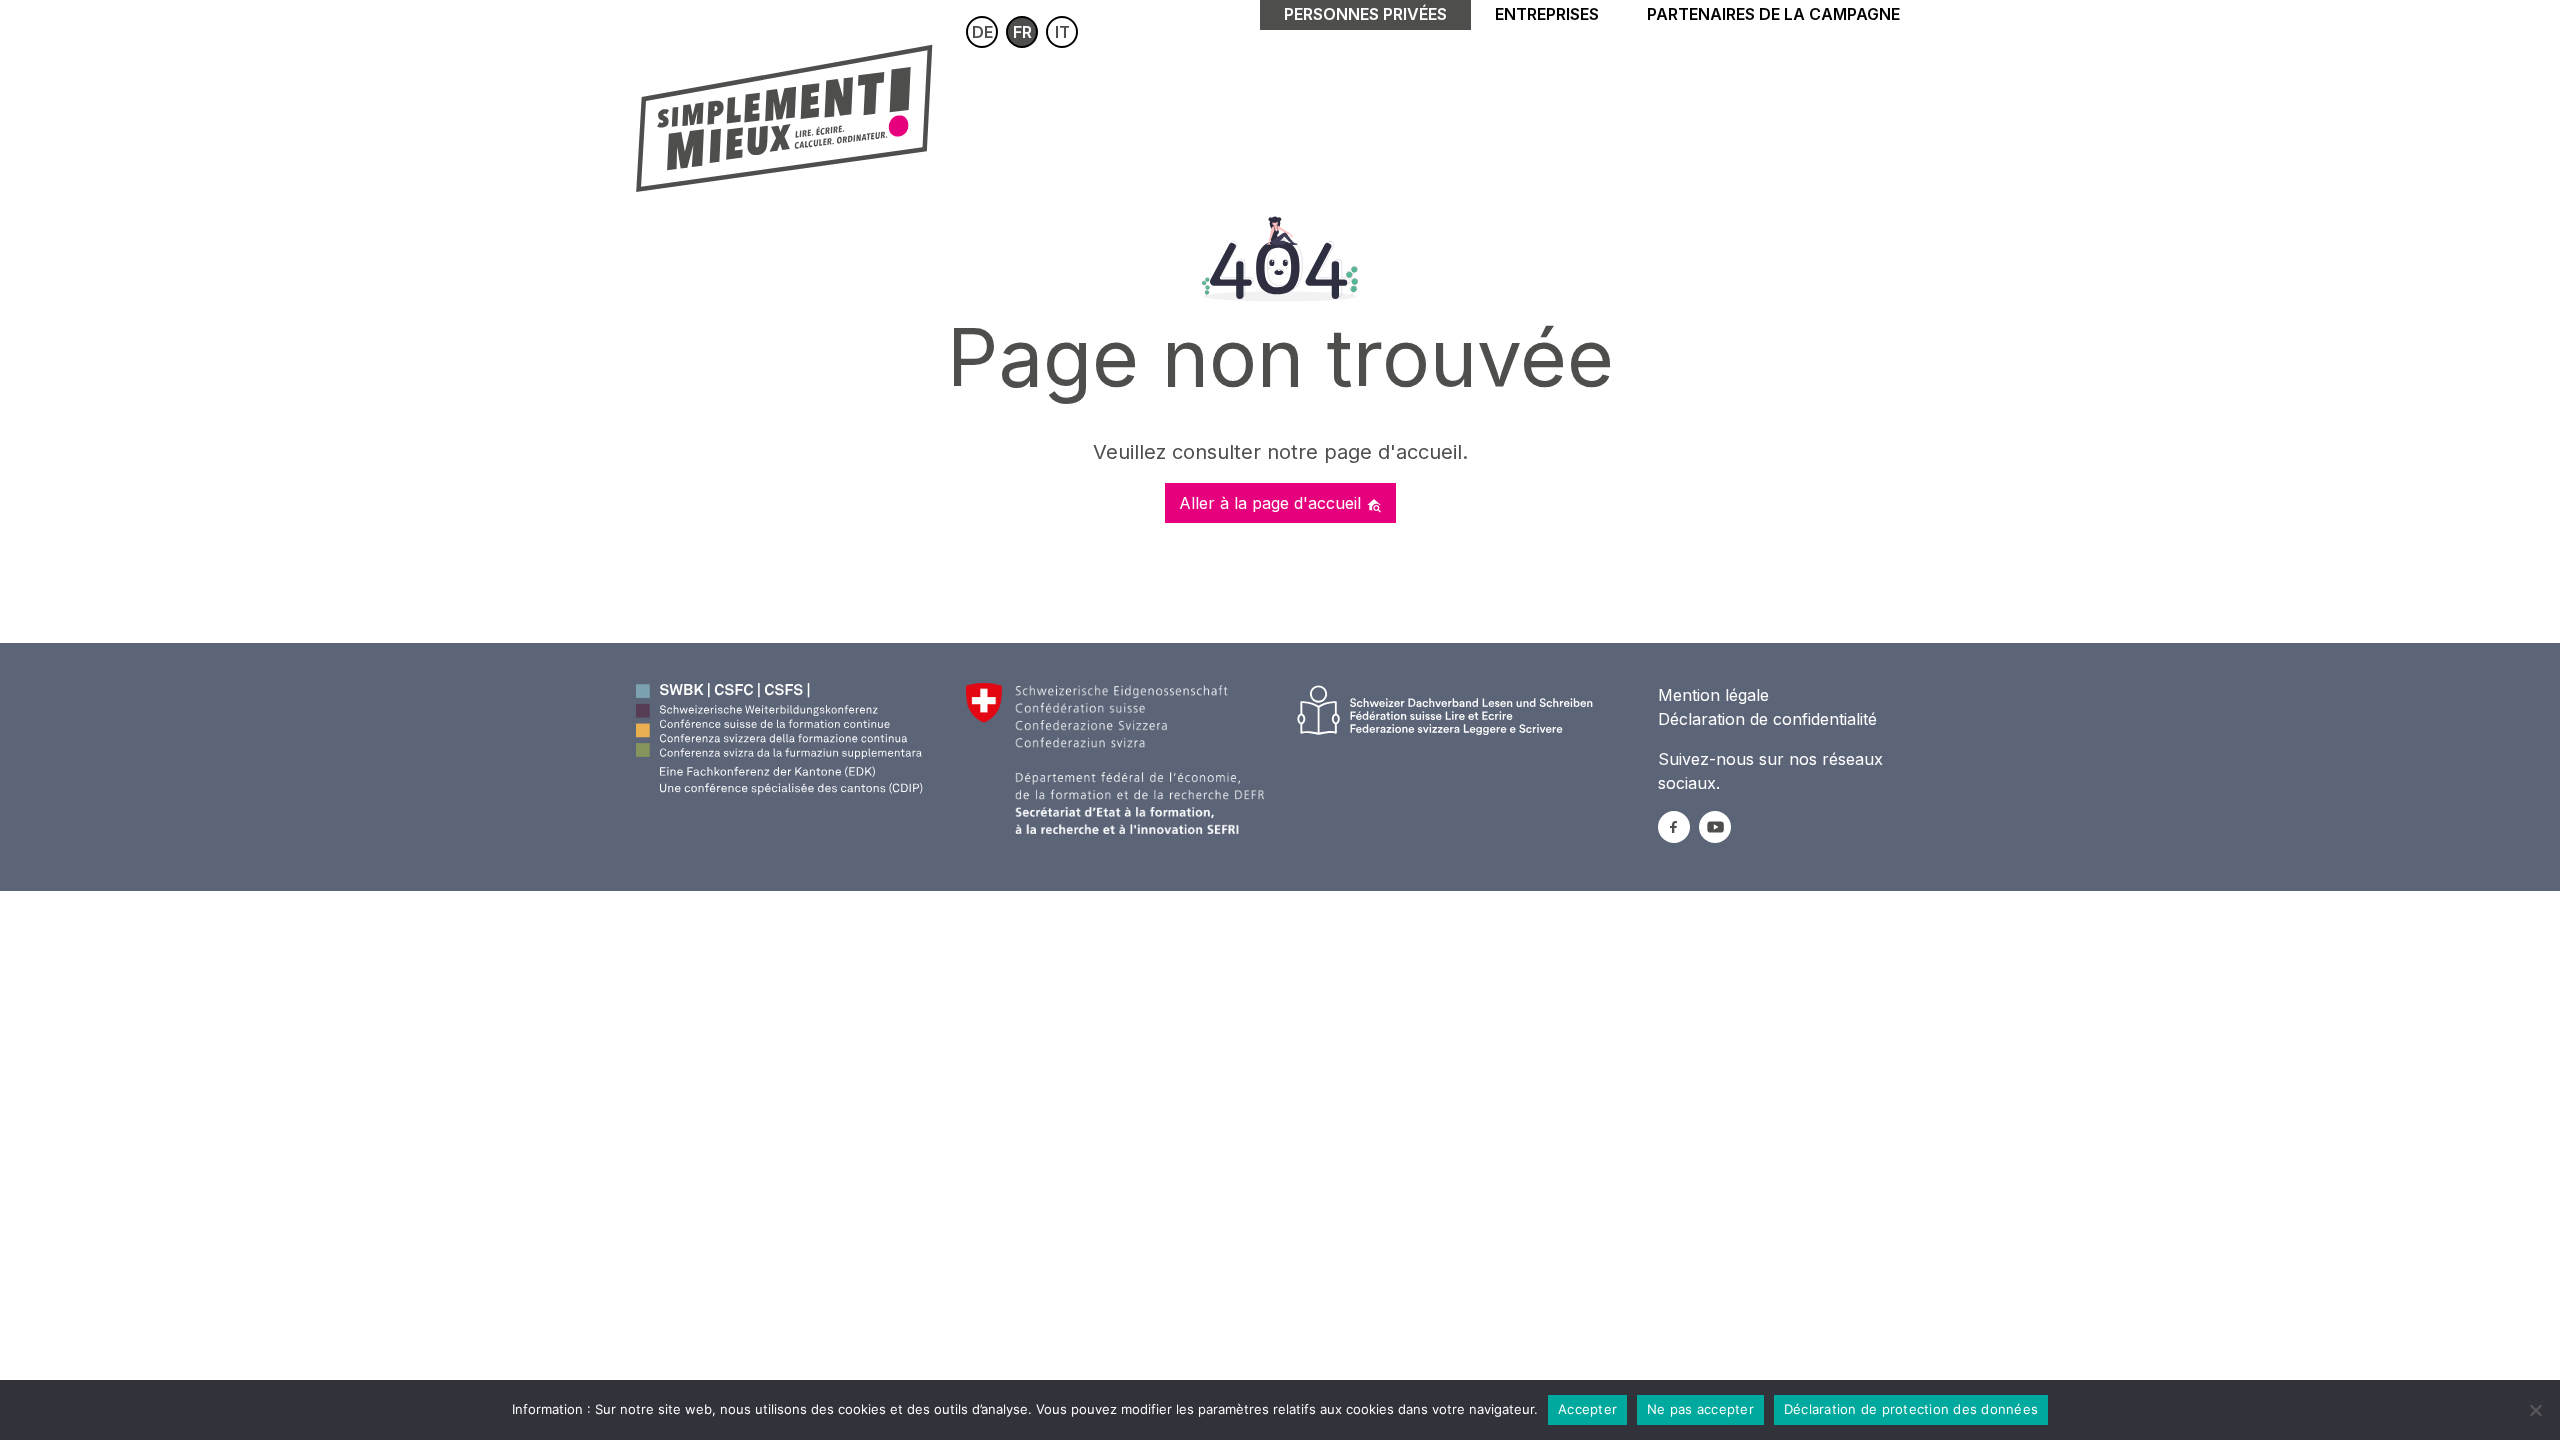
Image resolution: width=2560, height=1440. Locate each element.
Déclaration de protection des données (1911, 1409)
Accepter (1587, 1409)
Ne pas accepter (1700, 1409)
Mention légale (1713, 695)
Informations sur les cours (1177, 113)
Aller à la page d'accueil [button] (1272, 503)
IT (1062, 32)
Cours (1002, 113)
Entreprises (1547, 14)
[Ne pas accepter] (2535, 1410)
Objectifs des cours (1415, 113)
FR (1022, 32)
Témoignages (1587, 113)
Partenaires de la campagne (1773, 14)
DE (982, 32)
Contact (1708, 113)
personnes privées (1365, 14)
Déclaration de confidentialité (1767, 719)
